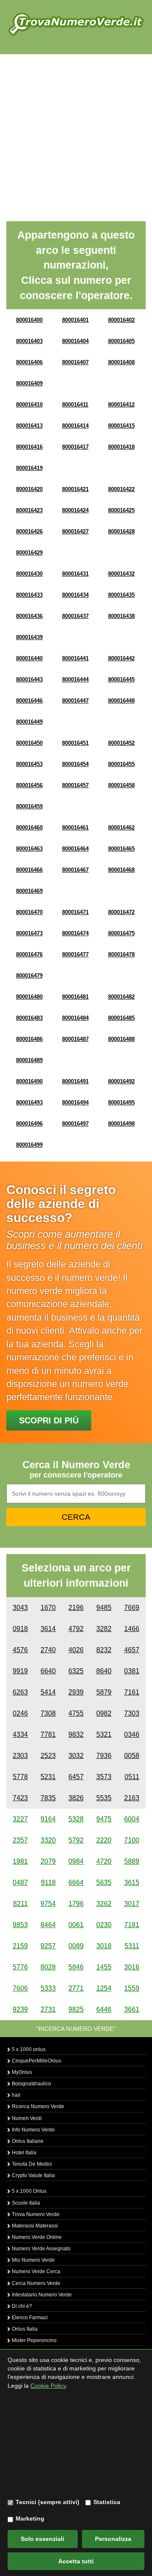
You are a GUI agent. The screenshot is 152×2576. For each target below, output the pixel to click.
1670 (48, 1608)
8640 (104, 1671)
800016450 (29, 743)
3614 (48, 1629)
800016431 (75, 574)
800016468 (121, 870)
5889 (132, 1861)
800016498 (121, 1124)
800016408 (121, 362)
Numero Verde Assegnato (41, 2249)
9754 (48, 1904)
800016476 (29, 954)
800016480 (29, 997)
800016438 (121, 616)
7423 (20, 1798)
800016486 (29, 1039)
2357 (20, 1840)
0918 (20, 1629)
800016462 (121, 828)
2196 (76, 1608)
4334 (20, 1734)
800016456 (29, 785)
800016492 (121, 1081)
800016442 (121, 658)
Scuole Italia (25, 2203)
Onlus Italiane (27, 2141)
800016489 (29, 1060)
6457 (76, 1777)
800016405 (121, 341)
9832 (76, 1734)
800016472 (121, 912)
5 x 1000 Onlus (28, 2191)
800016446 (29, 701)
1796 (76, 1904)
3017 (132, 1904)
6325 (76, 1671)
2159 (20, 1946)
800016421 (75, 489)
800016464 (75, 849)
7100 (132, 1840)
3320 (48, 1840)
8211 (20, 1904)
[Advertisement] (76, 135)
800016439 (29, 637)
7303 (132, 1713)
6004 (132, 1819)
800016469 (29, 891)
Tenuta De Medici (31, 2164)
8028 (48, 1967)
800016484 (75, 1018)
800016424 (75, 510)
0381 (132, 1671)
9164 (48, 1819)
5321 (104, 1734)
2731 (48, 2009)
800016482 (121, 997)
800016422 (121, 489)
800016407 (75, 362)
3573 (104, 1777)
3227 (20, 1819)
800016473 (29, 933)
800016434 (75, 595)
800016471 (75, 912)
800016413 (29, 426)
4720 (104, 1861)
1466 (132, 1629)
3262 (104, 1904)
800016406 (29, 362)
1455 (104, 1967)
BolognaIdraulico (31, 2084)
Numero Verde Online (36, 2237)
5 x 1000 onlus (28, 2049)
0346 (132, 1734)
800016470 (29, 912)
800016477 (75, 954)
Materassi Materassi (34, 2226)
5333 (48, 1988)
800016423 (29, 510)
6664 (76, 1883)
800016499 (29, 1145)
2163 (132, 1798)
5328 (76, 1819)
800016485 (121, 1018)
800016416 (29, 447)
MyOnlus (21, 2072)
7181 (132, 1925)
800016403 (29, 341)
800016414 (75, 426)
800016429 (29, 553)
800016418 (121, 447)
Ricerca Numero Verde (37, 2106)
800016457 (75, 785)
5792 (76, 1840)
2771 (76, 1988)
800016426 (29, 531)
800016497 (75, 1124)
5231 (48, 1777)
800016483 (29, 1018)
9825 (76, 2009)
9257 (48, 1946)
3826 (76, 1798)
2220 (104, 1840)
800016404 (75, 341)
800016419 (29, 468)
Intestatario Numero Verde (41, 2295)
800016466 (29, 870)
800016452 (121, 743)
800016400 (29, 320)
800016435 (121, 595)
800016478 (121, 954)
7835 (48, 1798)
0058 (132, 1756)
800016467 (75, 870)
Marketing (30, 2518)
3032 (76, 1756)
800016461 (75, 828)
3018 (104, 1946)
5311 (132, 1946)
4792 (76, 1629)
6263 (20, 1692)
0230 (104, 1925)
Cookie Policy (48, 2386)
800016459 (29, 806)
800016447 (75, 701)
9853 (20, 1925)
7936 (104, 1756)
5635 (104, 1883)
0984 (76, 1861)
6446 (104, 2009)
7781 (48, 1734)
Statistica (107, 2502)
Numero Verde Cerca (35, 2271)
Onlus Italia (24, 2329)
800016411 (75, 405)
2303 (20, 1756)
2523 (48, 1756)
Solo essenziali (42, 2539)
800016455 (121, 764)
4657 (132, 1650)
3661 (132, 2009)
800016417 (75, 447)
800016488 (121, 1039)
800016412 (121, 405)
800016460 (29, 828)
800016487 (75, 1039)
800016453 (29, 764)
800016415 (121, 426)
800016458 (121, 785)
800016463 (29, 849)
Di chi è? (21, 2306)
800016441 (75, 658)
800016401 (75, 320)
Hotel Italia (23, 2153)
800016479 (29, 976)
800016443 (29, 680)
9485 (104, 1608)
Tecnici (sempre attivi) (47, 2502)
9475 (104, 1819)
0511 (132, 1777)
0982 (104, 1713)
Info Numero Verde (33, 2130)
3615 (132, 1883)
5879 (104, 1692)
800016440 (29, 658)
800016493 (29, 1103)
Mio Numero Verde (33, 2260)
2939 (76, 1692)
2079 (48, 1861)
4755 (76, 1713)
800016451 (75, 743)
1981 (20, 1861)
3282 (104, 1629)
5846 (76, 1967)
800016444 (75, 680)
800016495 (121, 1103)
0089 (76, 1946)
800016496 (29, 1124)
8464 (48, 1925)
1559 (132, 1988)
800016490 (29, 1081)
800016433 (29, 595)
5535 (104, 1798)
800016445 (121, 680)
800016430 (29, 574)
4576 (20, 1650)
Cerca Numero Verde (35, 2283)
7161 (132, 1692)
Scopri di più (49, 1420)
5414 (48, 1692)
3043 (20, 1608)
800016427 (75, 531)
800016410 (29, 405)
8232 (104, 1650)
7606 (20, 1988)
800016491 (75, 1081)
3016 (132, 1967)
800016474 (75, 933)
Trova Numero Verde (35, 2214)
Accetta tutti (76, 2561)
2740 (48, 1650)
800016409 (29, 383)
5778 (20, 1777)
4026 (76, 1650)
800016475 (121, 933)
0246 (20, 1713)
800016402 (121, 320)
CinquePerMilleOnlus (36, 2061)
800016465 (121, 849)
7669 (132, 1608)
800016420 (29, 489)
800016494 (75, 1103)
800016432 (121, 574)
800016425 (121, 510)
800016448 (121, 701)
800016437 (75, 616)
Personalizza (113, 2539)
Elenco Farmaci (29, 2318)
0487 (20, 1883)
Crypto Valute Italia (33, 2175)
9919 (20, 1671)
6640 (48, 1671)
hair (16, 2095)
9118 (48, 1883)
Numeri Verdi (26, 2118)
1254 (104, 1988)
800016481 (75, 997)
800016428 (121, 531)
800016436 (29, 616)
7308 (48, 1713)
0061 (76, 1925)
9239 (20, 2009)
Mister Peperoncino (34, 2340)
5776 (20, 1967)
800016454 (75, 764)
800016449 (29, 722)
